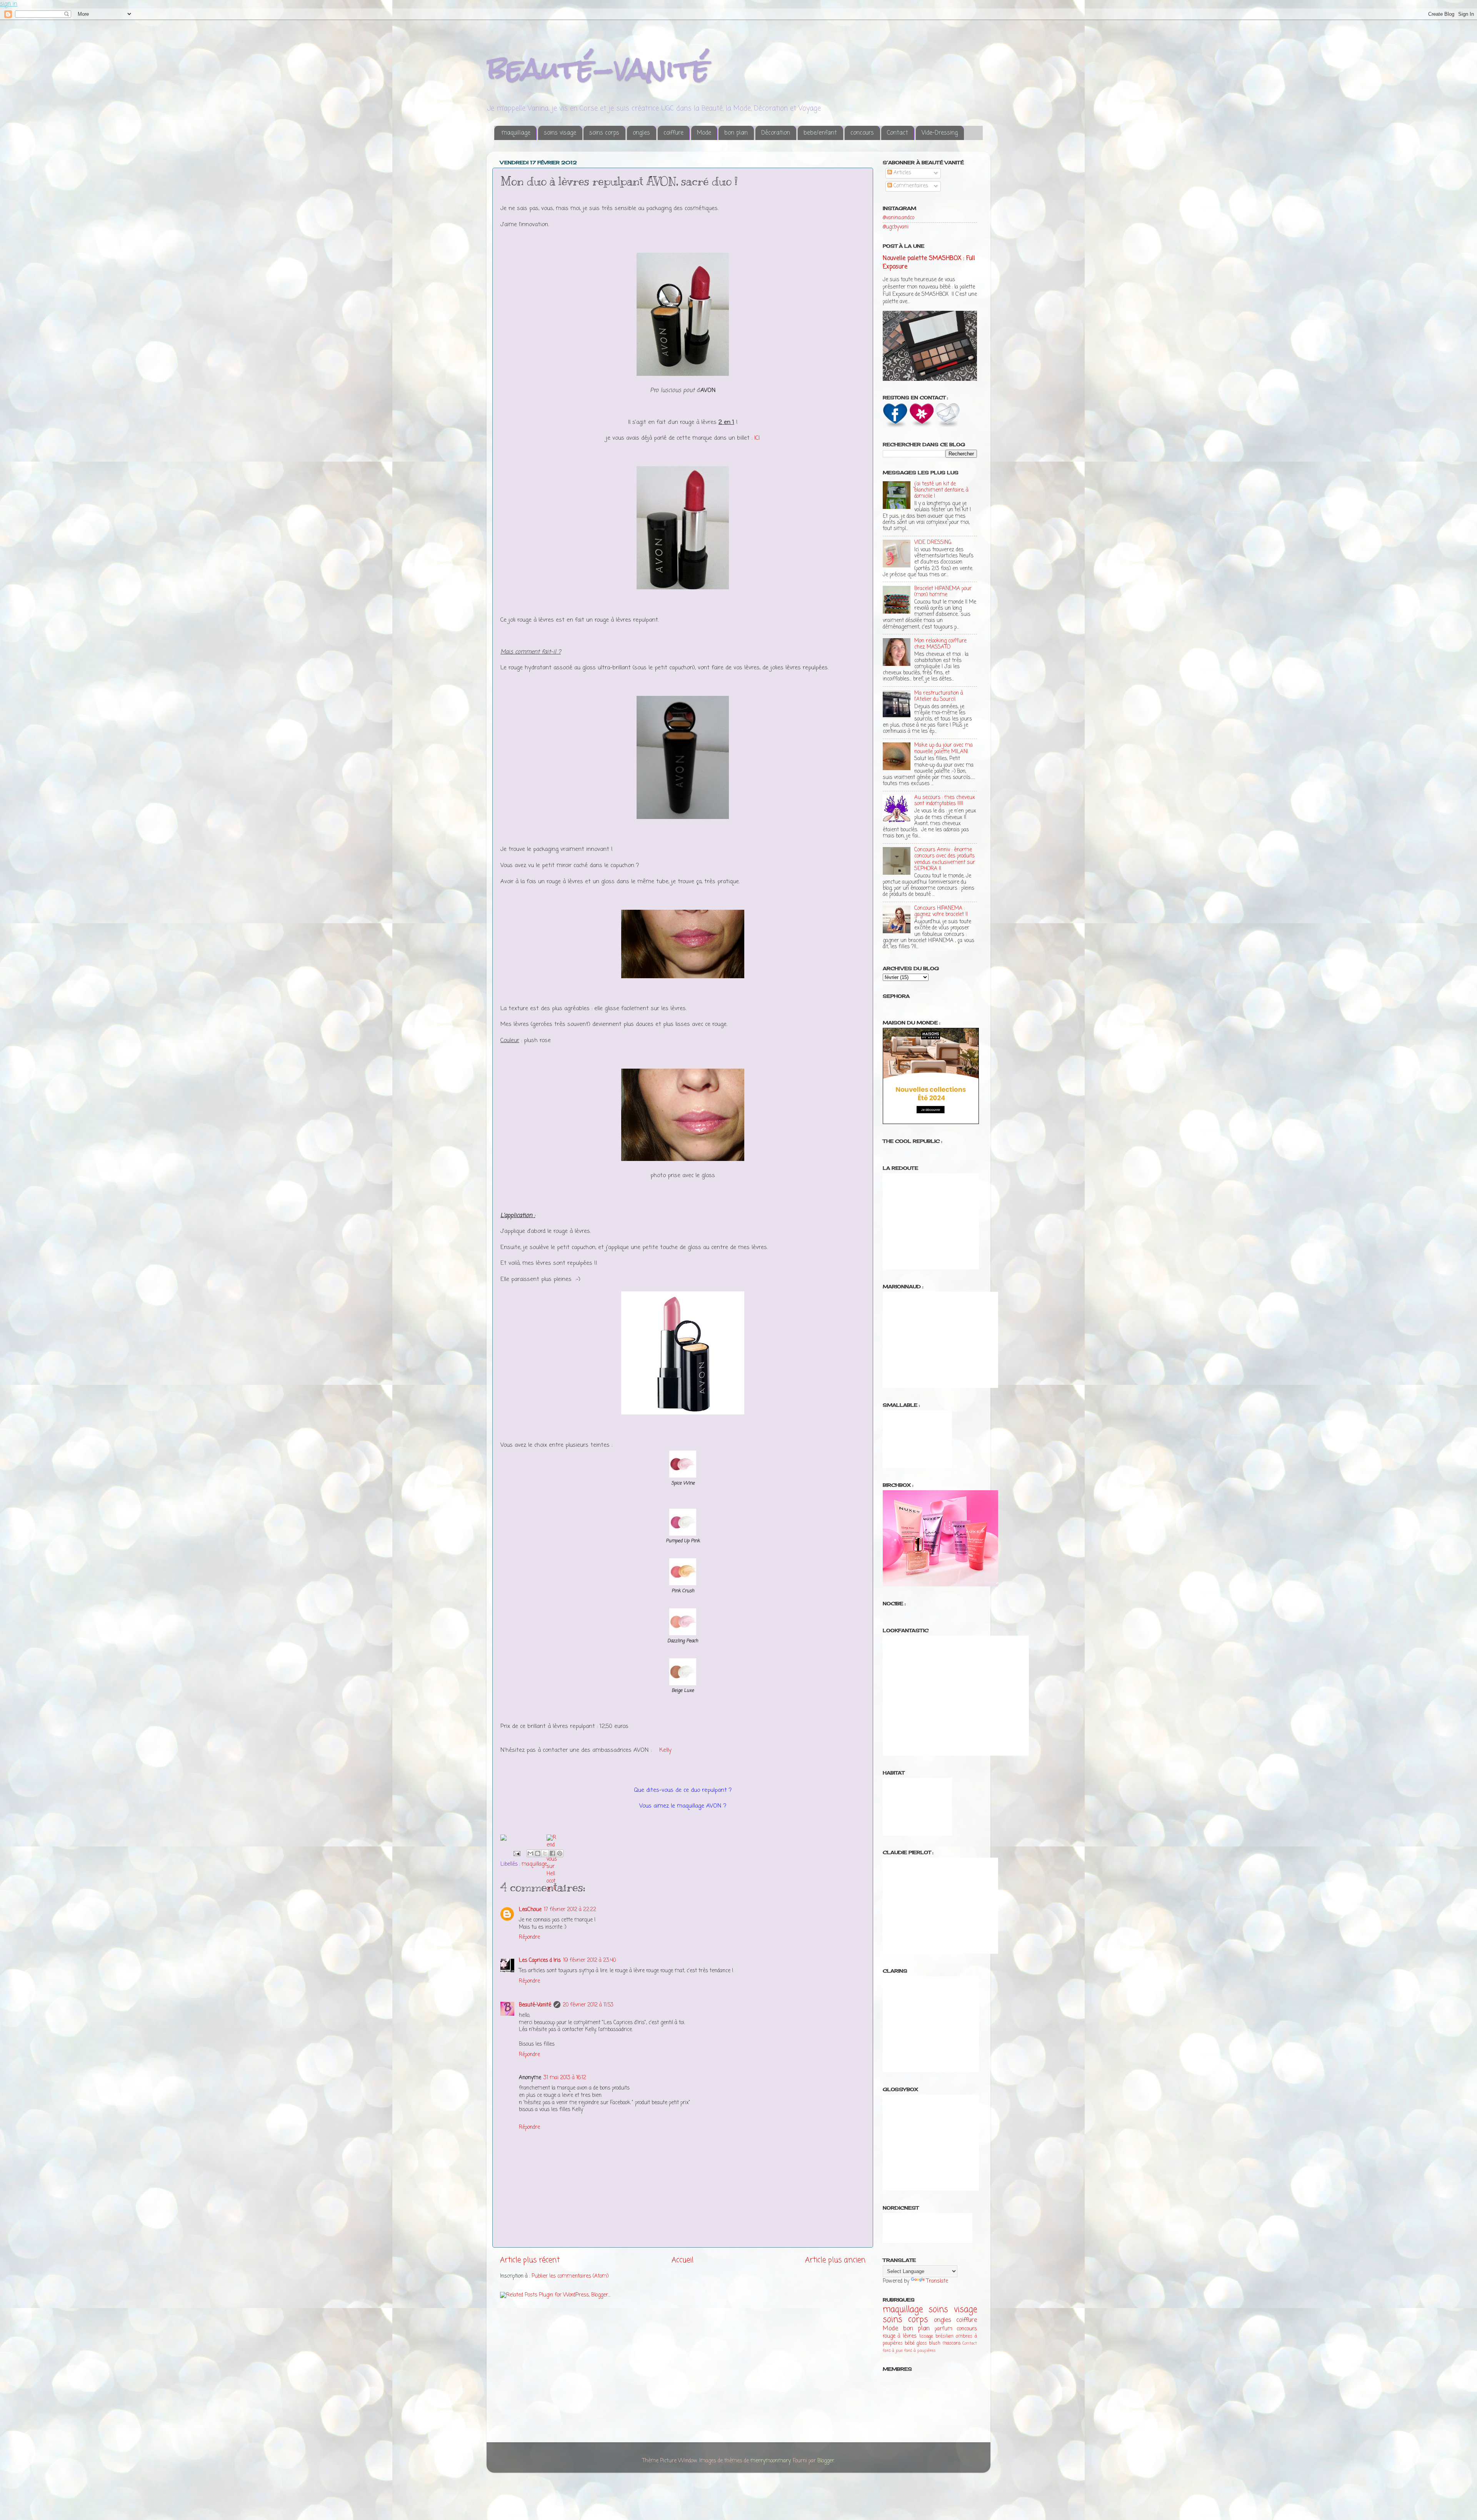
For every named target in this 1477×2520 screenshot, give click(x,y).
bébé (910, 2343)
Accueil (683, 2260)
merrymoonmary (770, 2461)
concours (862, 133)
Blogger (826, 2461)
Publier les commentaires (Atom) (570, 2276)
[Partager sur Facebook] (552, 1853)
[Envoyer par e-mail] (530, 1853)
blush (935, 2343)
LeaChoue (530, 1910)
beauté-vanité (598, 68)
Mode (704, 133)
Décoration (776, 133)
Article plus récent (530, 2260)
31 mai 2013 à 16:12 (565, 2078)
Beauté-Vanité (535, 2005)
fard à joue (893, 2351)
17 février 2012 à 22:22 (570, 1910)
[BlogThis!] (538, 1853)
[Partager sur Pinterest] (560, 1853)
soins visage (560, 133)
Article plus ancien (835, 2260)
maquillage (516, 133)
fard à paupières (920, 2351)
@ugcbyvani (896, 227)
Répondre (529, 1937)
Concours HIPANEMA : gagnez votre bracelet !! (941, 911)
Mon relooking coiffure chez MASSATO (940, 644)
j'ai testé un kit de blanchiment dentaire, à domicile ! (941, 490)
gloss (922, 2343)
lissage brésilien (936, 2337)
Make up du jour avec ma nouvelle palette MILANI (944, 748)
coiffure (673, 133)
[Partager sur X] (545, 1853)
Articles (902, 173)
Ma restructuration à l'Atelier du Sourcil (939, 696)
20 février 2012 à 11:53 (588, 2005)
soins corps (604, 133)
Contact (898, 133)
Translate (937, 2281)
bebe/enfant (820, 133)
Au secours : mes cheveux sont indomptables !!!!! (945, 801)
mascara (951, 2343)
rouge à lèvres (900, 2336)
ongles (641, 133)
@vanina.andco (899, 218)
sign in (9, 4)
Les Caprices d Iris (540, 1960)
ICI (757, 438)
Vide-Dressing (940, 133)
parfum (944, 2329)
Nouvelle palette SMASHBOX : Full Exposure (929, 263)
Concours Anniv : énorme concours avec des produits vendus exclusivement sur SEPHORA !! (945, 859)
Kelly (665, 1750)
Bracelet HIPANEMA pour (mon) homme (943, 592)
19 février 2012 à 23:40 (589, 1960)
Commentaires (910, 186)
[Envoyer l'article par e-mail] (516, 1854)
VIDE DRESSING (933, 543)
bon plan (736, 133)
